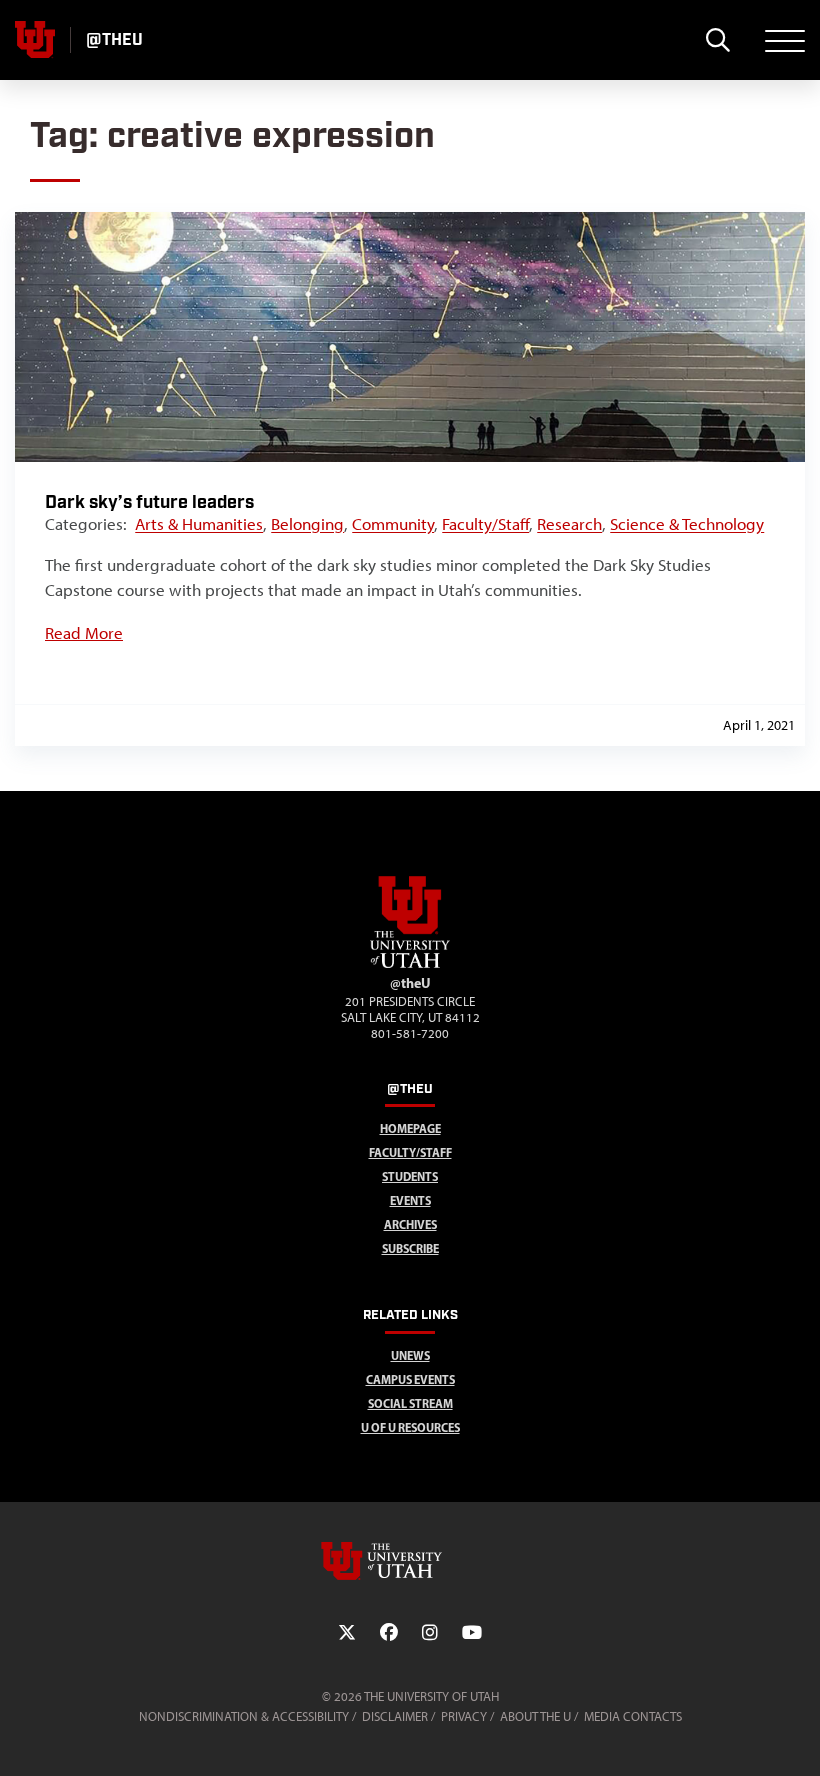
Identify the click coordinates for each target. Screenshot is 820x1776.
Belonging (307, 524)
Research (569, 524)
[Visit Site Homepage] (410, 964)
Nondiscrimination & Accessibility (244, 1716)
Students (410, 1176)
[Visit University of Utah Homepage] (35, 40)
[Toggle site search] (717, 40)
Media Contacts (633, 1716)
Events (410, 1200)
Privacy (464, 1716)
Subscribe (410, 1248)
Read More (84, 633)
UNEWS (410, 1355)
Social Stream (410, 1403)
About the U (535, 1716)
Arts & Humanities (199, 524)
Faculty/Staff (485, 524)
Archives (410, 1224)
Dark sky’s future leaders (149, 502)
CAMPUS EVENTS (410, 1379)
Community (393, 524)
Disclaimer (395, 1716)
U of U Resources (410, 1427)
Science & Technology (687, 524)
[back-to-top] (796, 1736)
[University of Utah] (410, 1561)
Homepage (410, 1128)
